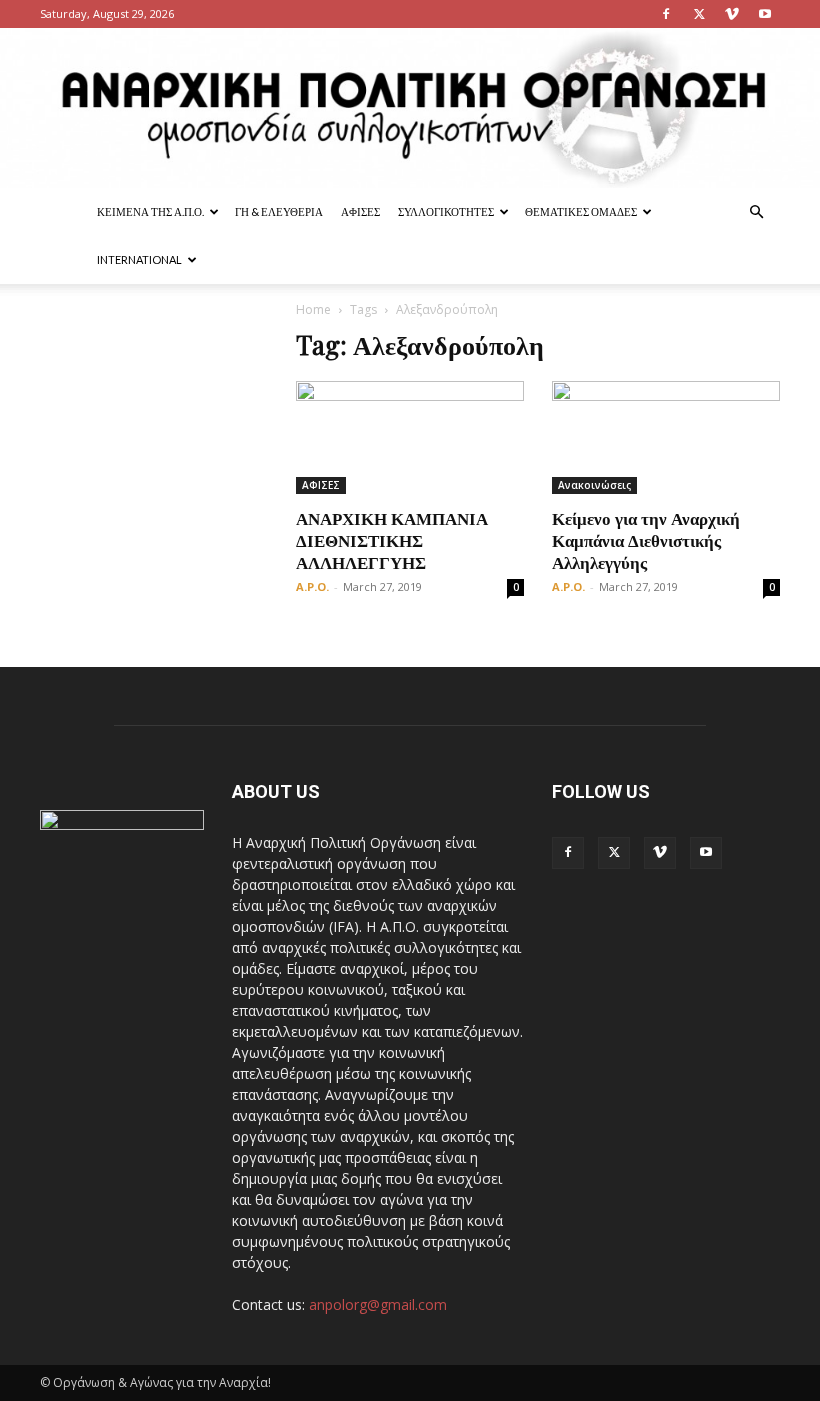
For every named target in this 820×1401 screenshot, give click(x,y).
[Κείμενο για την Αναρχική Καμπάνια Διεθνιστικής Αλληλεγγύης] (666, 437)
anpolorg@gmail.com (378, 1304)
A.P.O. (312, 586)
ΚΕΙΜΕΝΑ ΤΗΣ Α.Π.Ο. (150, 211)
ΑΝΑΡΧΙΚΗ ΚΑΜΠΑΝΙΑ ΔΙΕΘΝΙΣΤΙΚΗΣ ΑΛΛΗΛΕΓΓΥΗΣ (392, 540)
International (139, 259)
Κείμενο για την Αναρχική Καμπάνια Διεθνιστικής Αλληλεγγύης (646, 540)
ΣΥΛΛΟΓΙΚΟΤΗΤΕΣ (446, 211)
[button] (756, 212)
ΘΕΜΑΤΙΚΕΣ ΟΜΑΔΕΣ (581, 211)
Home (313, 309)
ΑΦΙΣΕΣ (360, 211)
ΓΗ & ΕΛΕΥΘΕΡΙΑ (279, 211)
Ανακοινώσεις (594, 485)
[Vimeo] (732, 14)
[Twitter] (699, 14)
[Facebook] (666, 14)
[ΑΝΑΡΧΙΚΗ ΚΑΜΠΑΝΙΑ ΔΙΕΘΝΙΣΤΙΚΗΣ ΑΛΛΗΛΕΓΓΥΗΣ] (410, 437)
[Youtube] (765, 14)
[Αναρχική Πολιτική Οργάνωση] (410, 108)
